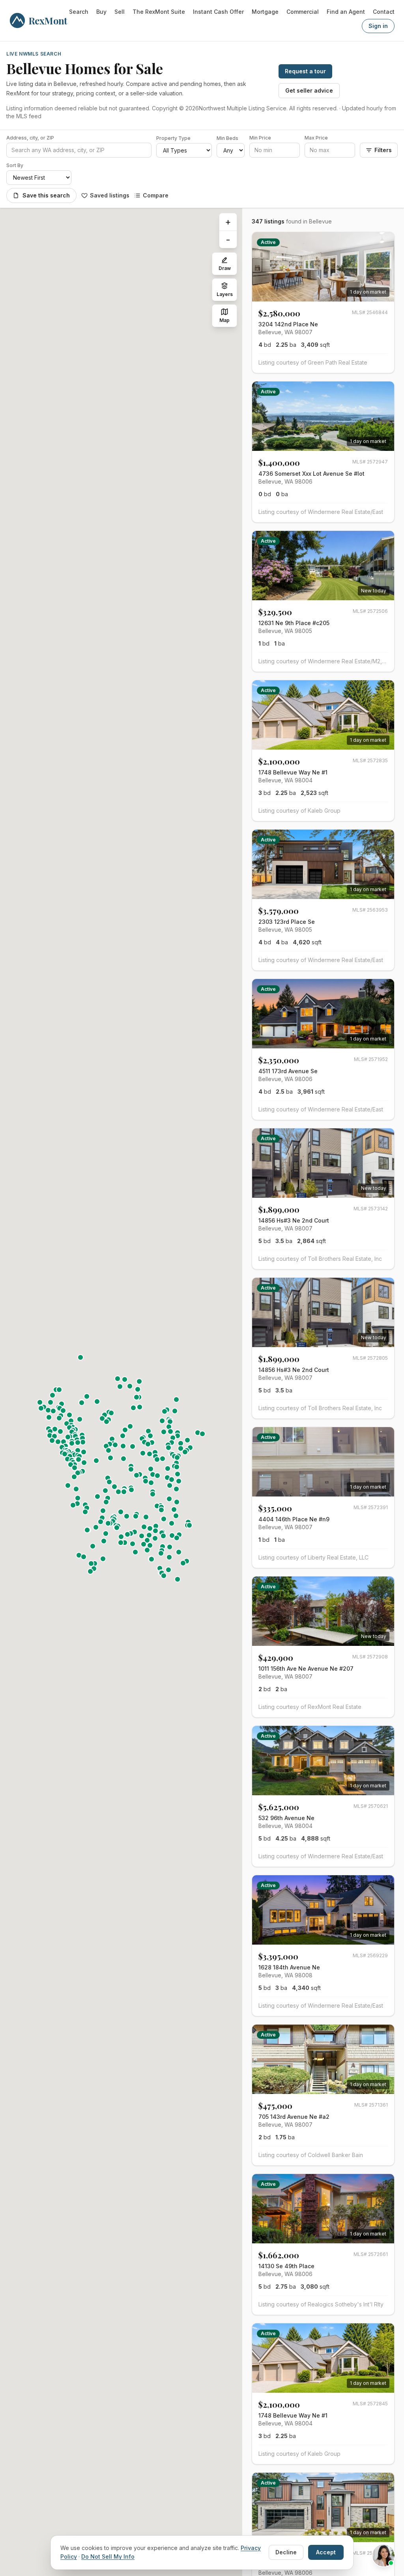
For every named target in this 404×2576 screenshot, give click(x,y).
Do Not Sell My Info (108, 2556)
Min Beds (227, 138)
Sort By (15, 165)
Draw (225, 268)
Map (224, 320)
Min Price (260, 138)
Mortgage (265, 12)
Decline (286, 2552)
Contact (384, 12)
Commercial (303, 12)
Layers (225, 294)
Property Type (173, 138)
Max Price (316, 138)
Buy (101, 12)
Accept (326, 2552)
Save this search (46, 195)
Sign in (378, 26)
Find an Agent (346, 12)
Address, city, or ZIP (30, 138)
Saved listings (110, 195)
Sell (120, 12)
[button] (133, 1408)
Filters (383, 150)
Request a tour (305, 71)
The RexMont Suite (159, 12)
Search (79, 12)
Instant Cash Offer (218, 12)
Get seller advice (309, 90)
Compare (156, 195)
